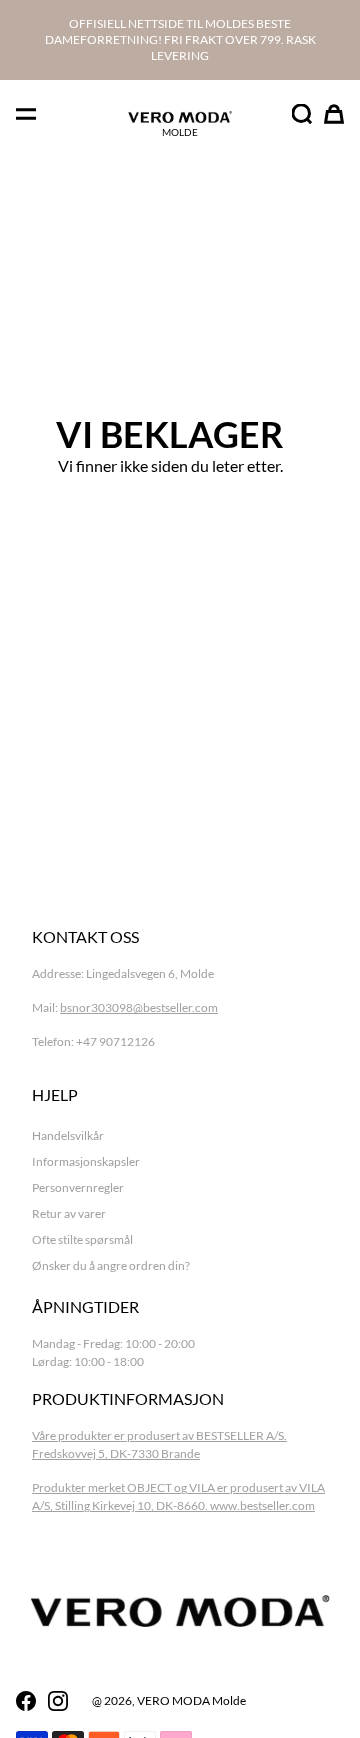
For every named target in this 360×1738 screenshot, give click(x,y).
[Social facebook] (26, 1701)
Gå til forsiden (170, 523)
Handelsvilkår (68, 1135)
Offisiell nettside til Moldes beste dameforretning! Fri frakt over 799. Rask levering (180, 39)
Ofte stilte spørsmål (82, 1239)
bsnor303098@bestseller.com (139, 1007)
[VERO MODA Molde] (180, 116)
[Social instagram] (58, 1701)
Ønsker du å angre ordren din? (111, 1265)
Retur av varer (69, 1213)
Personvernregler (78, 1187)
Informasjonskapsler (86, 1161)
